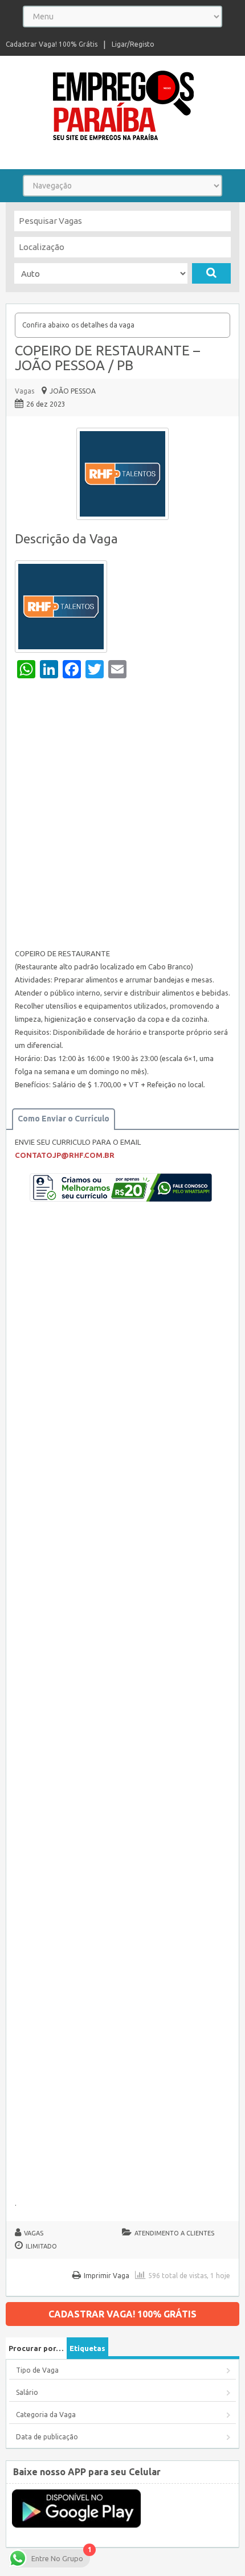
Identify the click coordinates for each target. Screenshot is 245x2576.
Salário (27, 2392)
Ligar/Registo (133, 44)
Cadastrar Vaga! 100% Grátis (52, 44)
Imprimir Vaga (107, 2276)
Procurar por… (36, 2348)
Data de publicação (47, 2437)
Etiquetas (87, 2348)
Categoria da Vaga (46, 2415)
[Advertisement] (122, 816)
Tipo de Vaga (37, 2370)
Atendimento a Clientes (174, 2233)
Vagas (24, 391)
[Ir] (211, 273)
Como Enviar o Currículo (64, 1119)
